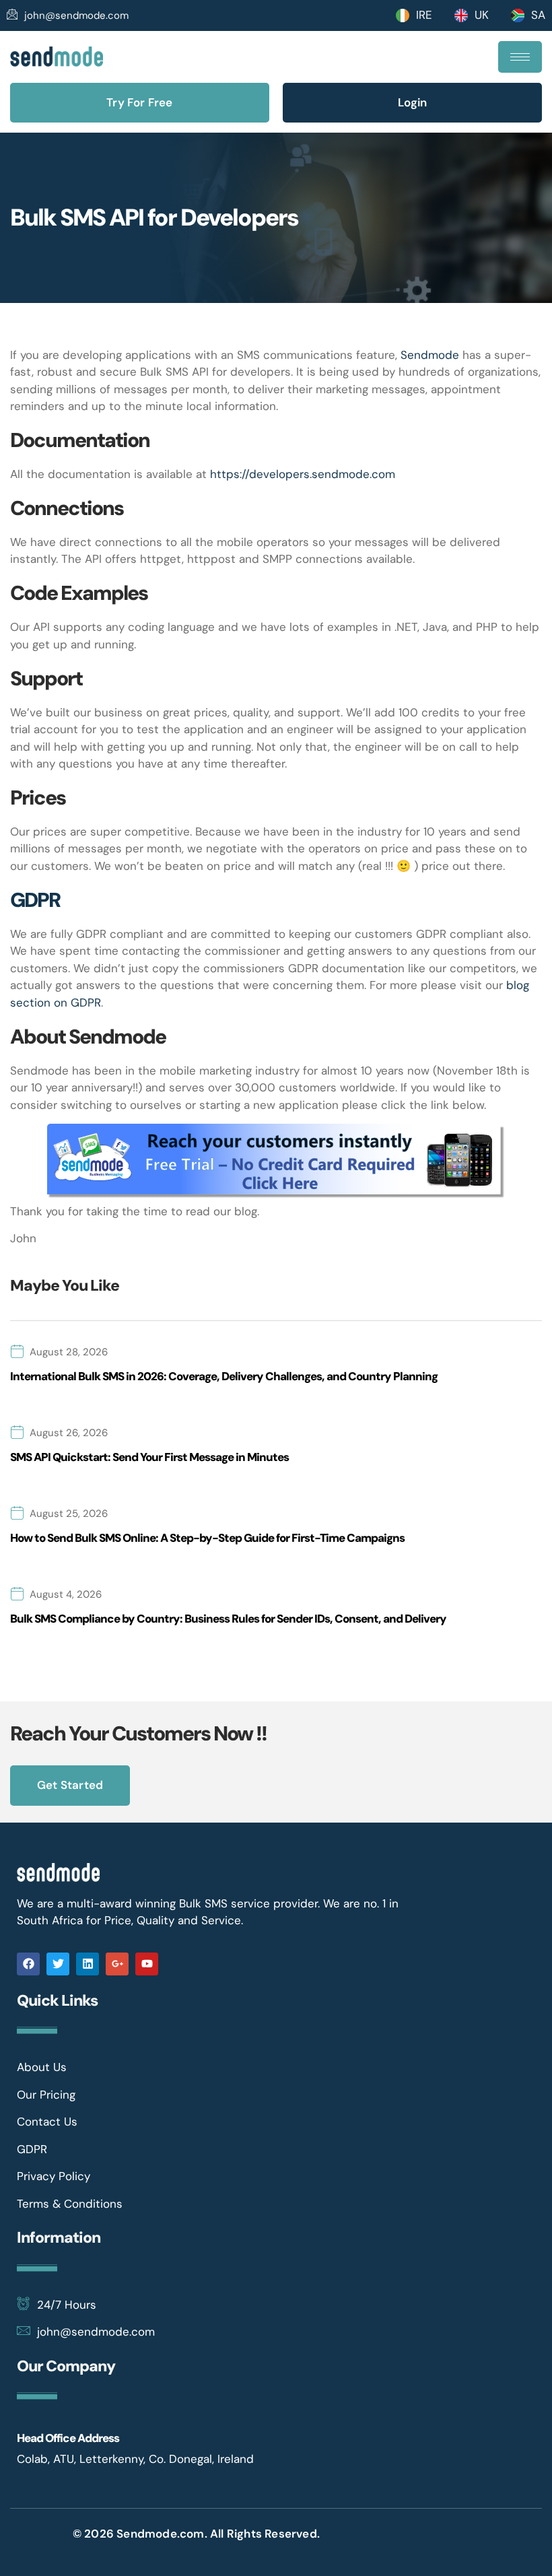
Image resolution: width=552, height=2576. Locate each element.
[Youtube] (147, 1964)
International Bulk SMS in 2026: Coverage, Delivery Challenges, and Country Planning (224, 1376)
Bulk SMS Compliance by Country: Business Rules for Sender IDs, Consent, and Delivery (228, 1619)
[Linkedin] (88, 1964)
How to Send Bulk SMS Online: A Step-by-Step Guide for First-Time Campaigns (207, 1538)
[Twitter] (58, 1964)
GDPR (35, 900)
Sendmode (432, 355)
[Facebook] (28, 1964)
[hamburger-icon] (520, 57)
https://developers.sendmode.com (303, 474)
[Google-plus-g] (117, 1964)
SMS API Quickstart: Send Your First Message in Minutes (149, 1457)
